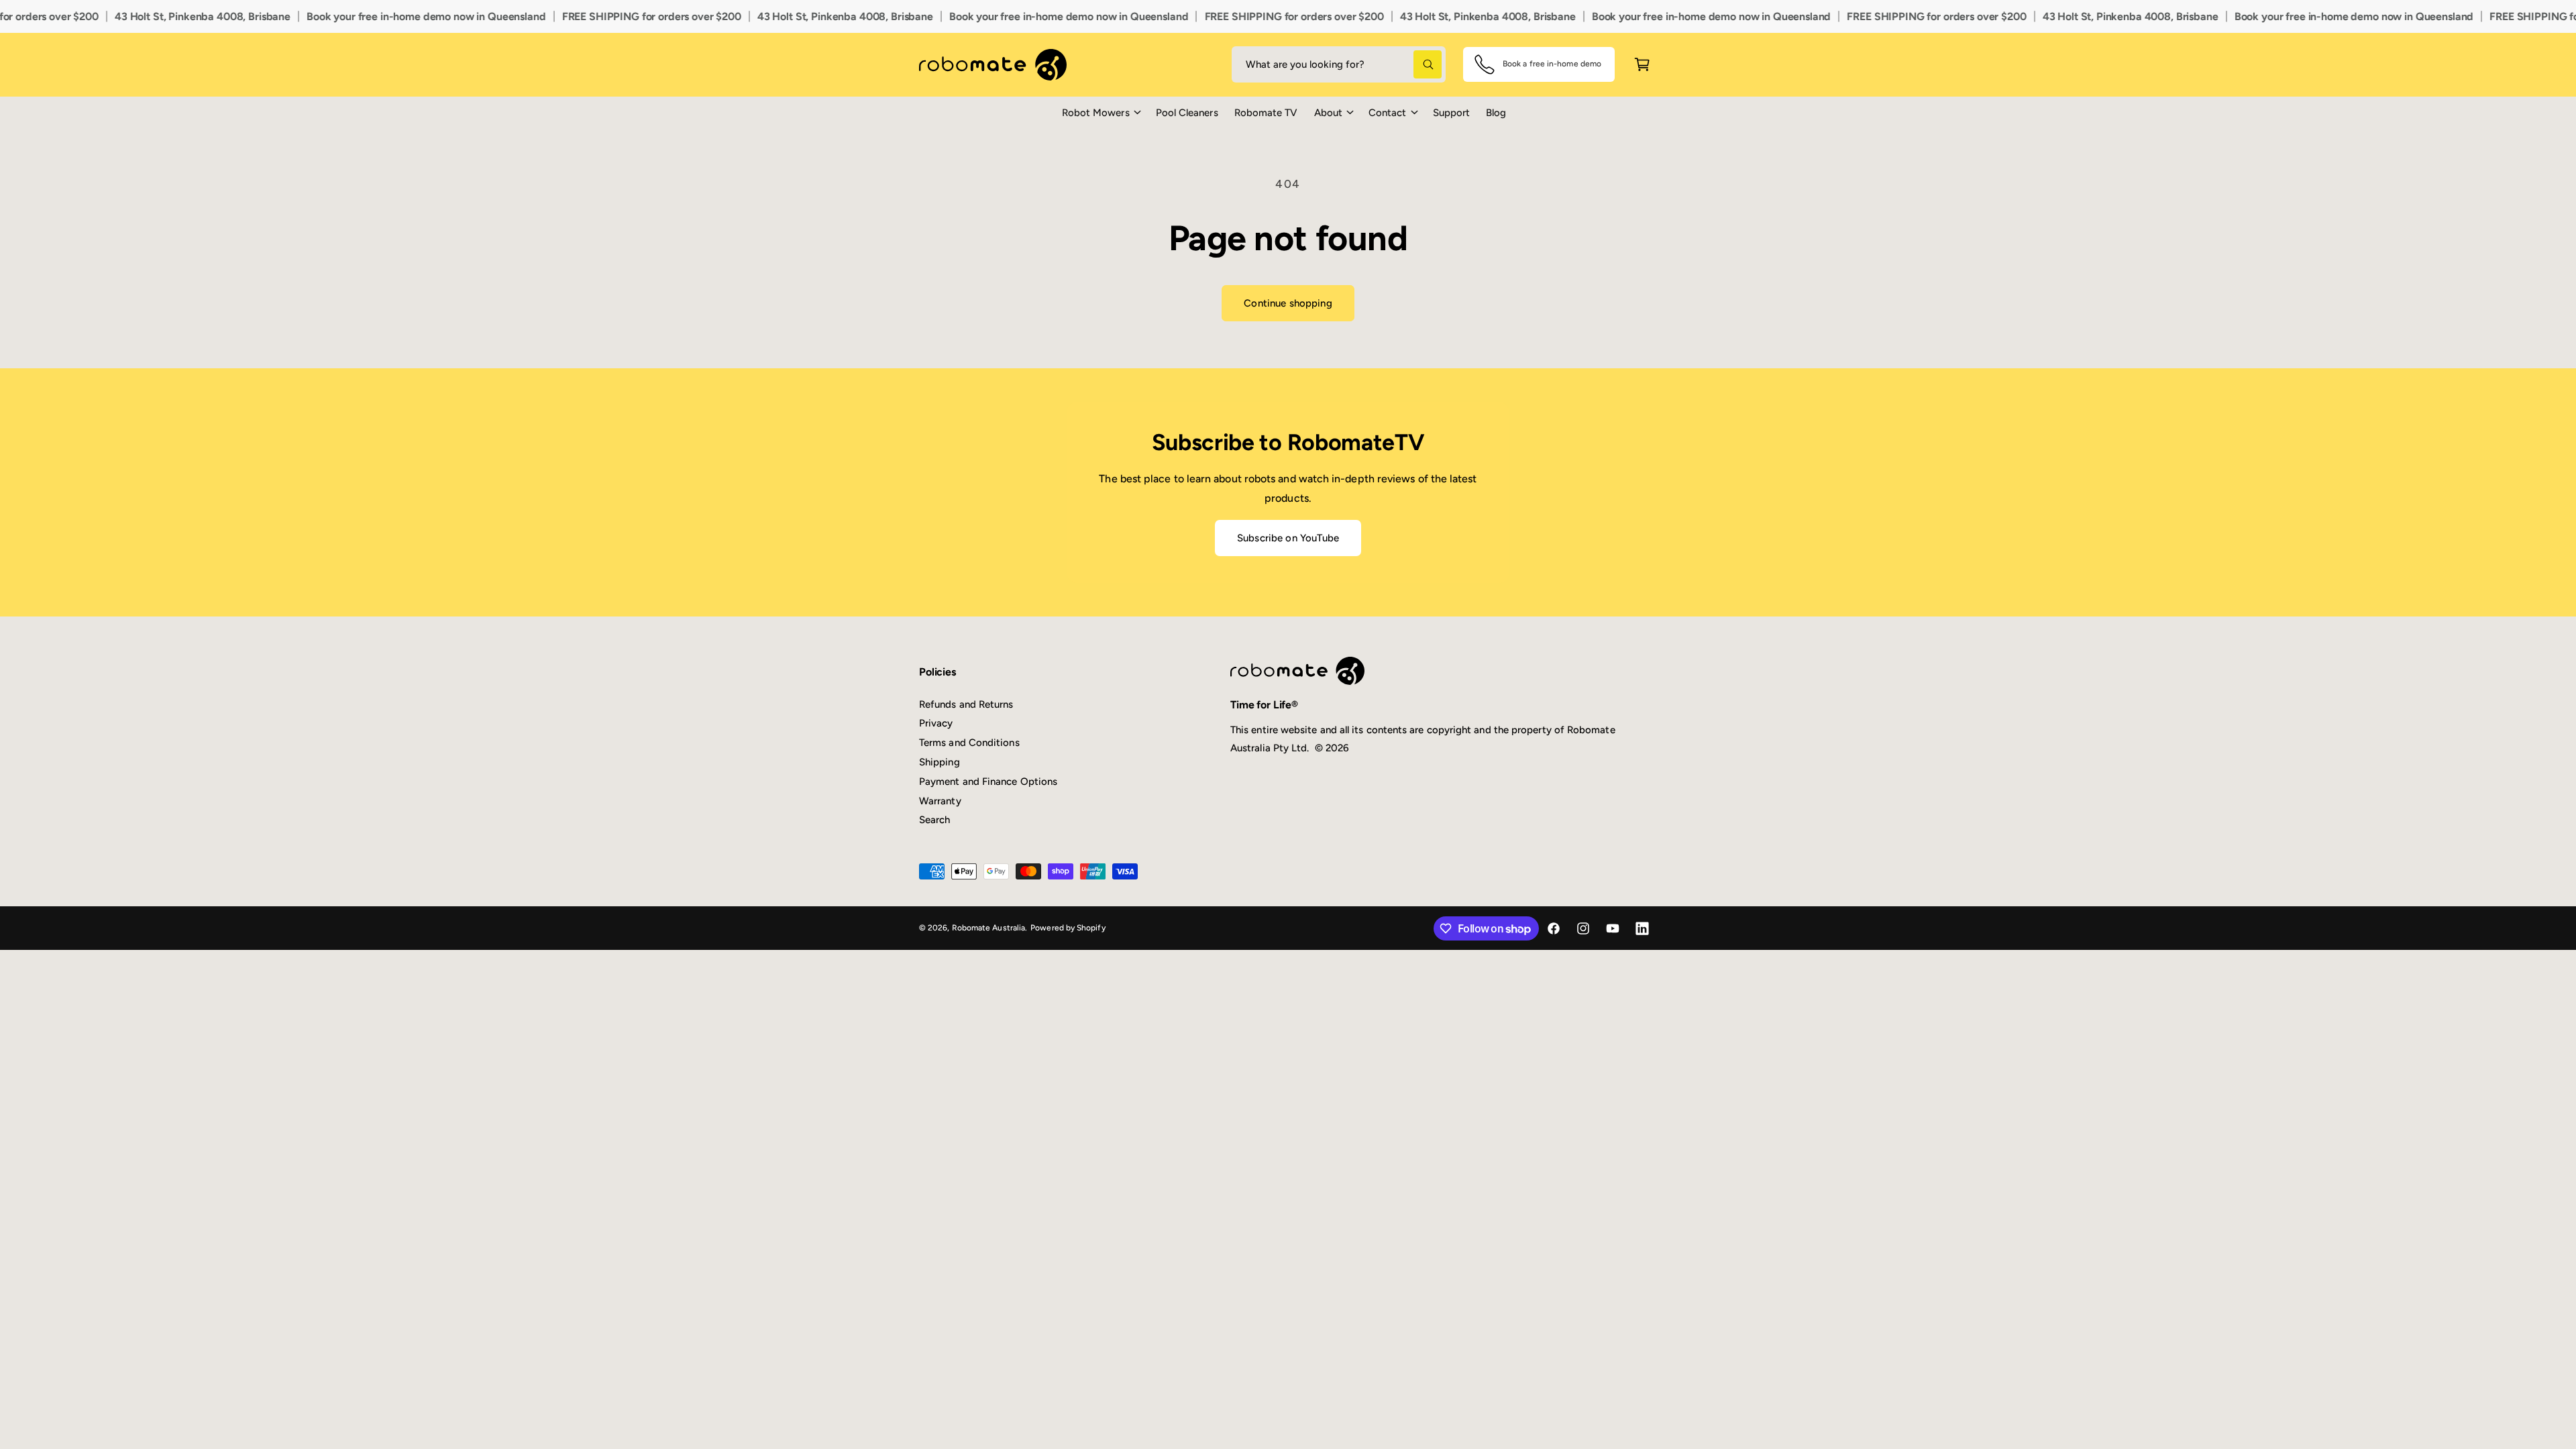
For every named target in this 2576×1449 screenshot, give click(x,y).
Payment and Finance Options (988, 782)
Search (934, 820)
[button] (1101, 113)
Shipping (940, 762)
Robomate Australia (988, 928)
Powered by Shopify (1068, 928)
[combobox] (1339, 64)
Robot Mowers (1096, 113)
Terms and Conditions (969, 743)
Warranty (940, 801)
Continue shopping (1288, 303)
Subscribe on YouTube (1288, 538)
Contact (1388, 113)
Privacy (936, 723)
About (1328, 113)
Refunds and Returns (966, 704)
